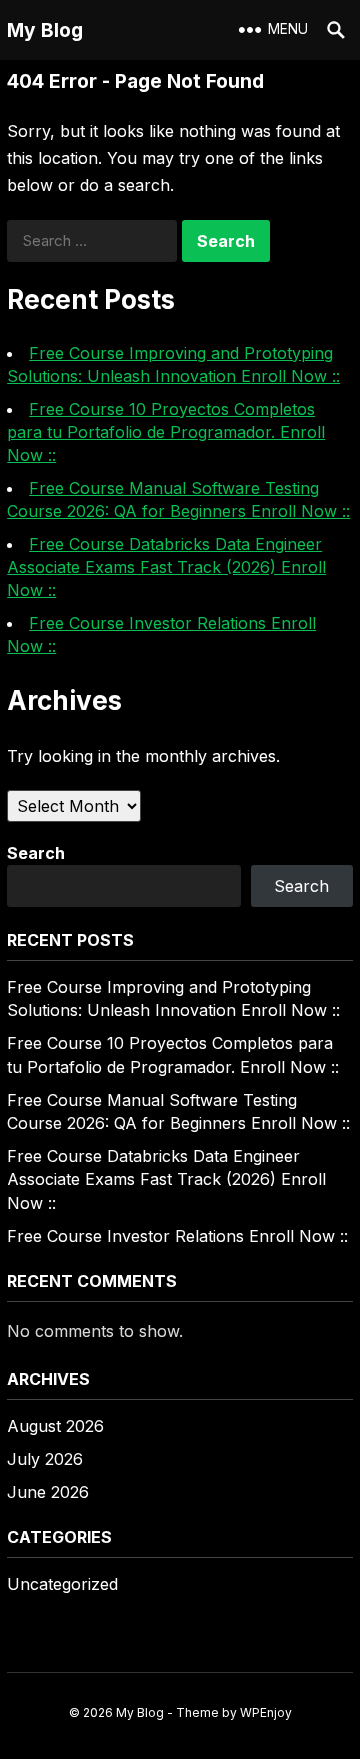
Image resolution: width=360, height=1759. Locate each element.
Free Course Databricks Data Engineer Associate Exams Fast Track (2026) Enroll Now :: (166, 567)
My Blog (45, 30)
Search (36, 853)
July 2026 (45, 1459)
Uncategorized (62, 1584)
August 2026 (55, 1426)
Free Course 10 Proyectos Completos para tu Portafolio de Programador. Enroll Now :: (166, 432)
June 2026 (48, 1492)
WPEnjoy (266, 1712)
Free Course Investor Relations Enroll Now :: (177, 1236)
